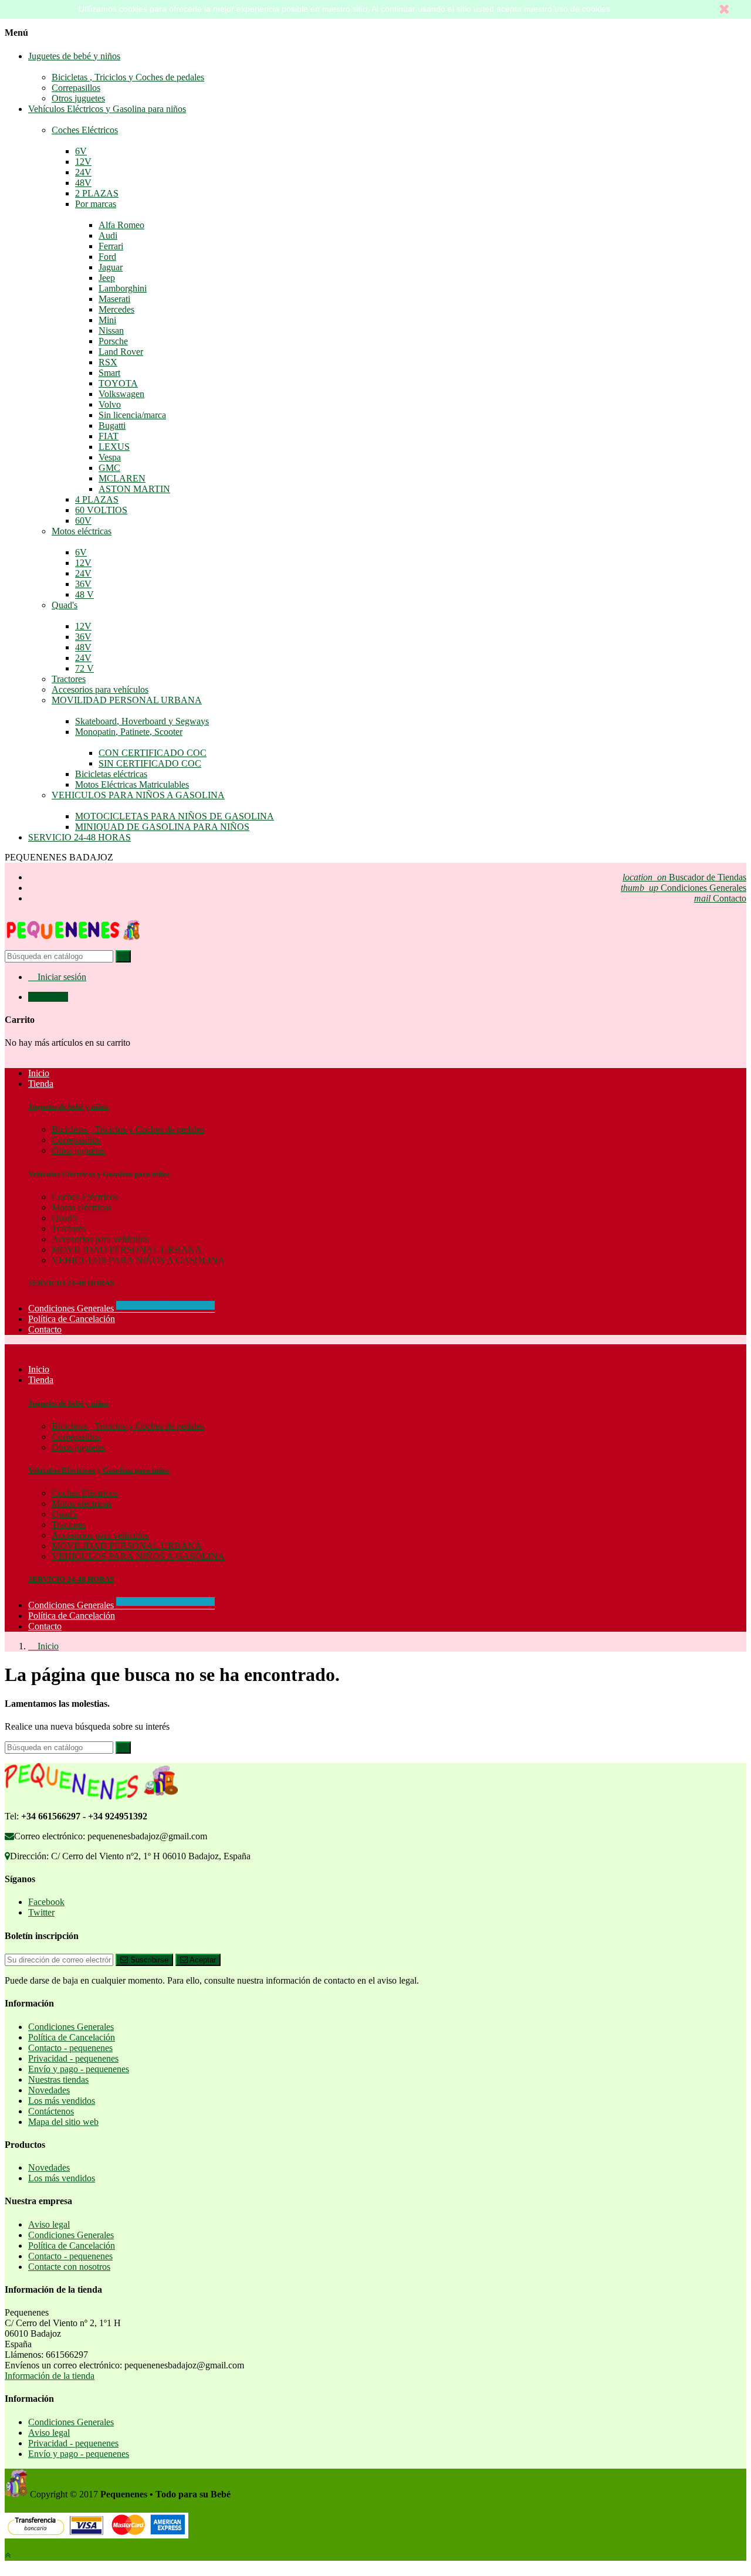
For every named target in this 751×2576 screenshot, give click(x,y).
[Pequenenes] (73, 945)
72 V (84, 668)
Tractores (69, 679)
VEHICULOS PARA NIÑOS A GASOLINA (138, 795)
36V (83, 584)
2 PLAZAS (97, 193)
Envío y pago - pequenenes (79, 2069)
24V (83, 172)
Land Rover (121, 352)
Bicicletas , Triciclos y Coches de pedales (128, 77)
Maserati (114, 299)
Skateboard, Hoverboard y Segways (142, 721)
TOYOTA (118, 383)
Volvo (110, 404)
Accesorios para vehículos (100, 689)
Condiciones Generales (684, 888)
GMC (109, 468)
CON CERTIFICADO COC (153, 753)
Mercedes (116, 309)
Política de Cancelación (72, 1616)
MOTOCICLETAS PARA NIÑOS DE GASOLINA (175, 816)
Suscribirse (148, 1960)
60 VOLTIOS (101, 510)
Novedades (49, 2090)
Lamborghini (123, 288)
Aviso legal (49, 2224)
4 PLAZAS (97, 499)
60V (83, 521)
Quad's (65, 605)
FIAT (109, 436)
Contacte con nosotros (69, 2267)
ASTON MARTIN (134, 489)
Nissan (111, 331)
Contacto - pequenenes (70, 2048)
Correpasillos (76, 88)
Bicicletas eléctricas (111, 774)
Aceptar (202, 1960)
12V (83, 162)
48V (83, 183)
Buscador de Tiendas (684, 877)
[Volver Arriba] (8, 2555)
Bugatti (112, 426)
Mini (107, 320)
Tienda (41, 1380)
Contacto (720, 898)
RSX (108, 362)
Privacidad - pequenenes (73, 2058)
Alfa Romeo (121, 225)
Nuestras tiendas (58, 2080)
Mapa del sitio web (63, 2122)
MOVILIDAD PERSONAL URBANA (127, 700)
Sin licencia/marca (132, 415)
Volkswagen (121, 394)
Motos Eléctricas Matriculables (132, 784)
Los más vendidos (62, 2101)
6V (81, 151)
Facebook (46, 1902)
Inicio (39, 1369)
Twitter (41, 1912)
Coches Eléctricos (85, 130)
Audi (108, 235)
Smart (109, 373)
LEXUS (114, 447)
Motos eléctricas (82, 531)
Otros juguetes (78, 98)
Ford (107, 257)
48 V (84, 594)
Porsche (113, 341)
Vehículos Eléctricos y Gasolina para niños (107, 109)
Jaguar (111, 267)
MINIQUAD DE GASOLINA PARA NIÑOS (162, 827)
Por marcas (96, 204)
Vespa (110, 457)
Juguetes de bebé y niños (74, 56)
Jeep (107, 278)
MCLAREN (122, 478)
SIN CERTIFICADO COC (150, 763)
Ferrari (111, 246)
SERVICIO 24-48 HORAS (80, 837)
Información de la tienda (50, 2376)
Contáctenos (51, 2111)
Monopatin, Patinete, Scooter (129, 732)
